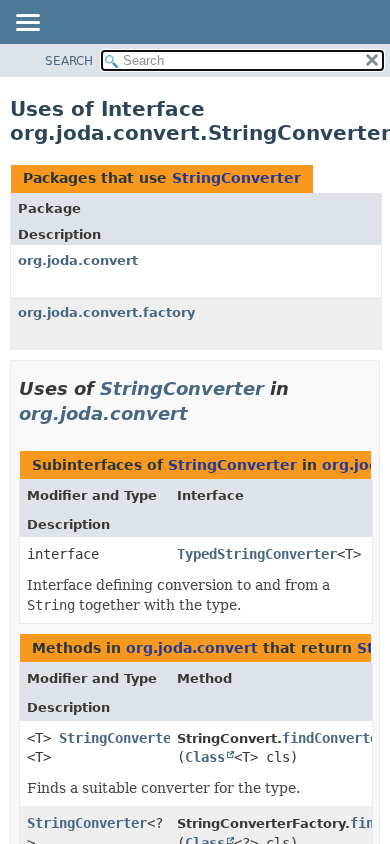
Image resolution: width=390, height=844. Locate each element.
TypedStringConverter (257, 554)
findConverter (334, 738)
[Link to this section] (202, 413)
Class (205, 757)
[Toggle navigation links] (27, 24)
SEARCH (69, 61)
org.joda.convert (78, 260)
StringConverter (236, 178)
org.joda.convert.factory (106, 312)
